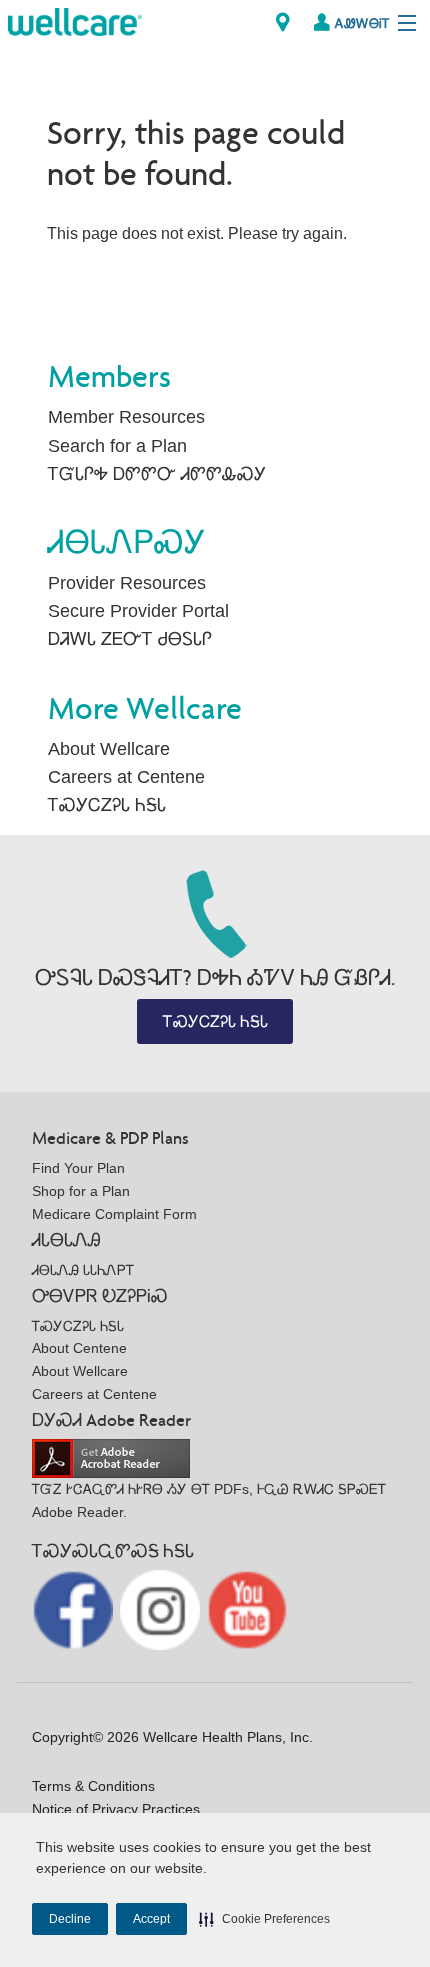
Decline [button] (70, 1919)
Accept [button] (151, 1919)
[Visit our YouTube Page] (247, 1608)
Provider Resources (127, 583)
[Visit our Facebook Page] (74, 1608)
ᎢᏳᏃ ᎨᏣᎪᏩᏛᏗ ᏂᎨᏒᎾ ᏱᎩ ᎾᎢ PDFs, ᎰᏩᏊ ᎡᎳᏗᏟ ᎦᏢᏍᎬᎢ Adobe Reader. (209, 1500)
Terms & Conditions (93, 1786)
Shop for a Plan (81, 1191)
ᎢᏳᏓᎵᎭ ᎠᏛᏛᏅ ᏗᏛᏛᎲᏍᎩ (157, 474)
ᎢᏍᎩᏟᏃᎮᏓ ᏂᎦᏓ (107, 805)
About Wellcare (109, 749)
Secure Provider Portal (138, 611)
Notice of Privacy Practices (116, 1809)
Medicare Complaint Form (114, 1214)
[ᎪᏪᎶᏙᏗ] (283, 22)
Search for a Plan (117, 446)
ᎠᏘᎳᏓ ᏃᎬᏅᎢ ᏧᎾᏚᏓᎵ (130, 639)
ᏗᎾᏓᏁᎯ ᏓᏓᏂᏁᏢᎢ (83, 1270)
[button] (264, 1919)
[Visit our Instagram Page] (162, 1608)
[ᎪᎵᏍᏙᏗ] (75, 20)
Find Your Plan (78, 1168)
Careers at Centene (126, 777)
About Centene (79, 1348)
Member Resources (126, 417)
